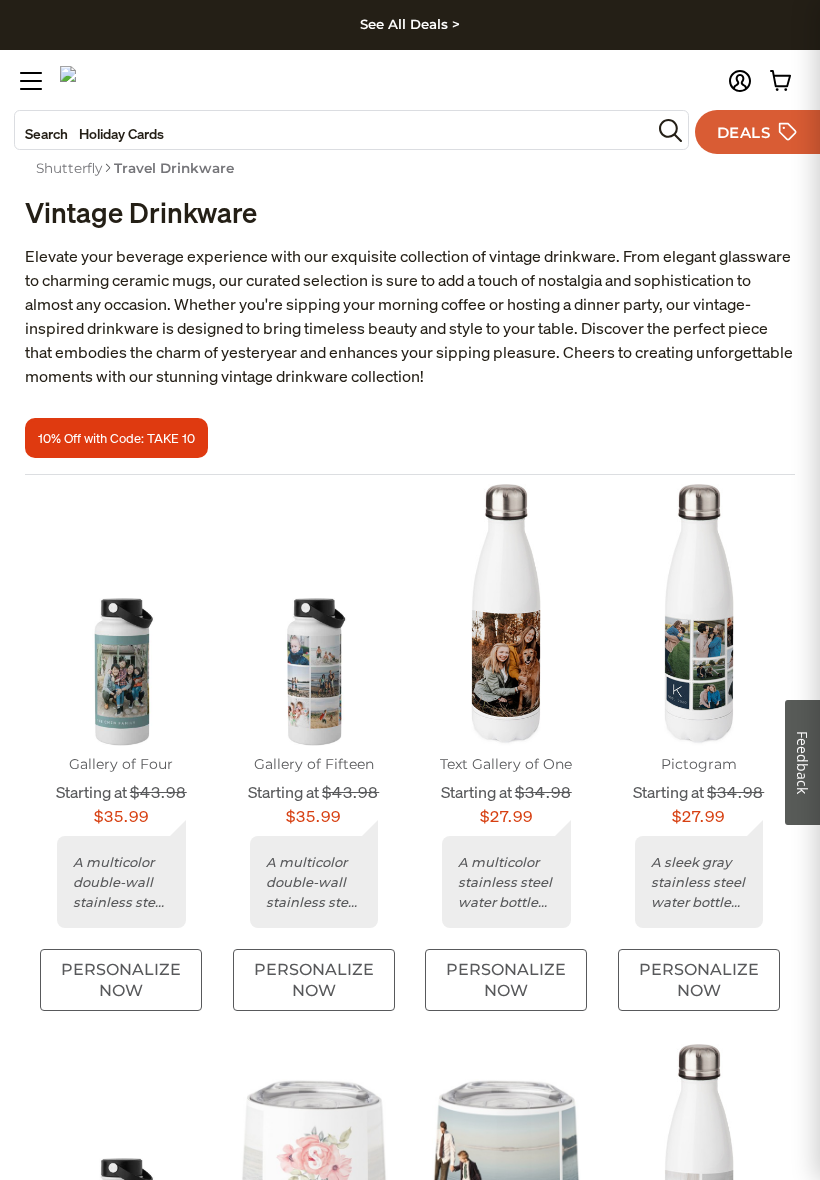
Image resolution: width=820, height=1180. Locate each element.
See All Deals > (410, 24)
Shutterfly (69, 168)
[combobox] (333, 130)
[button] (740, 81)
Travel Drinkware (174, 168)
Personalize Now (121, 980)
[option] (69, 168)
